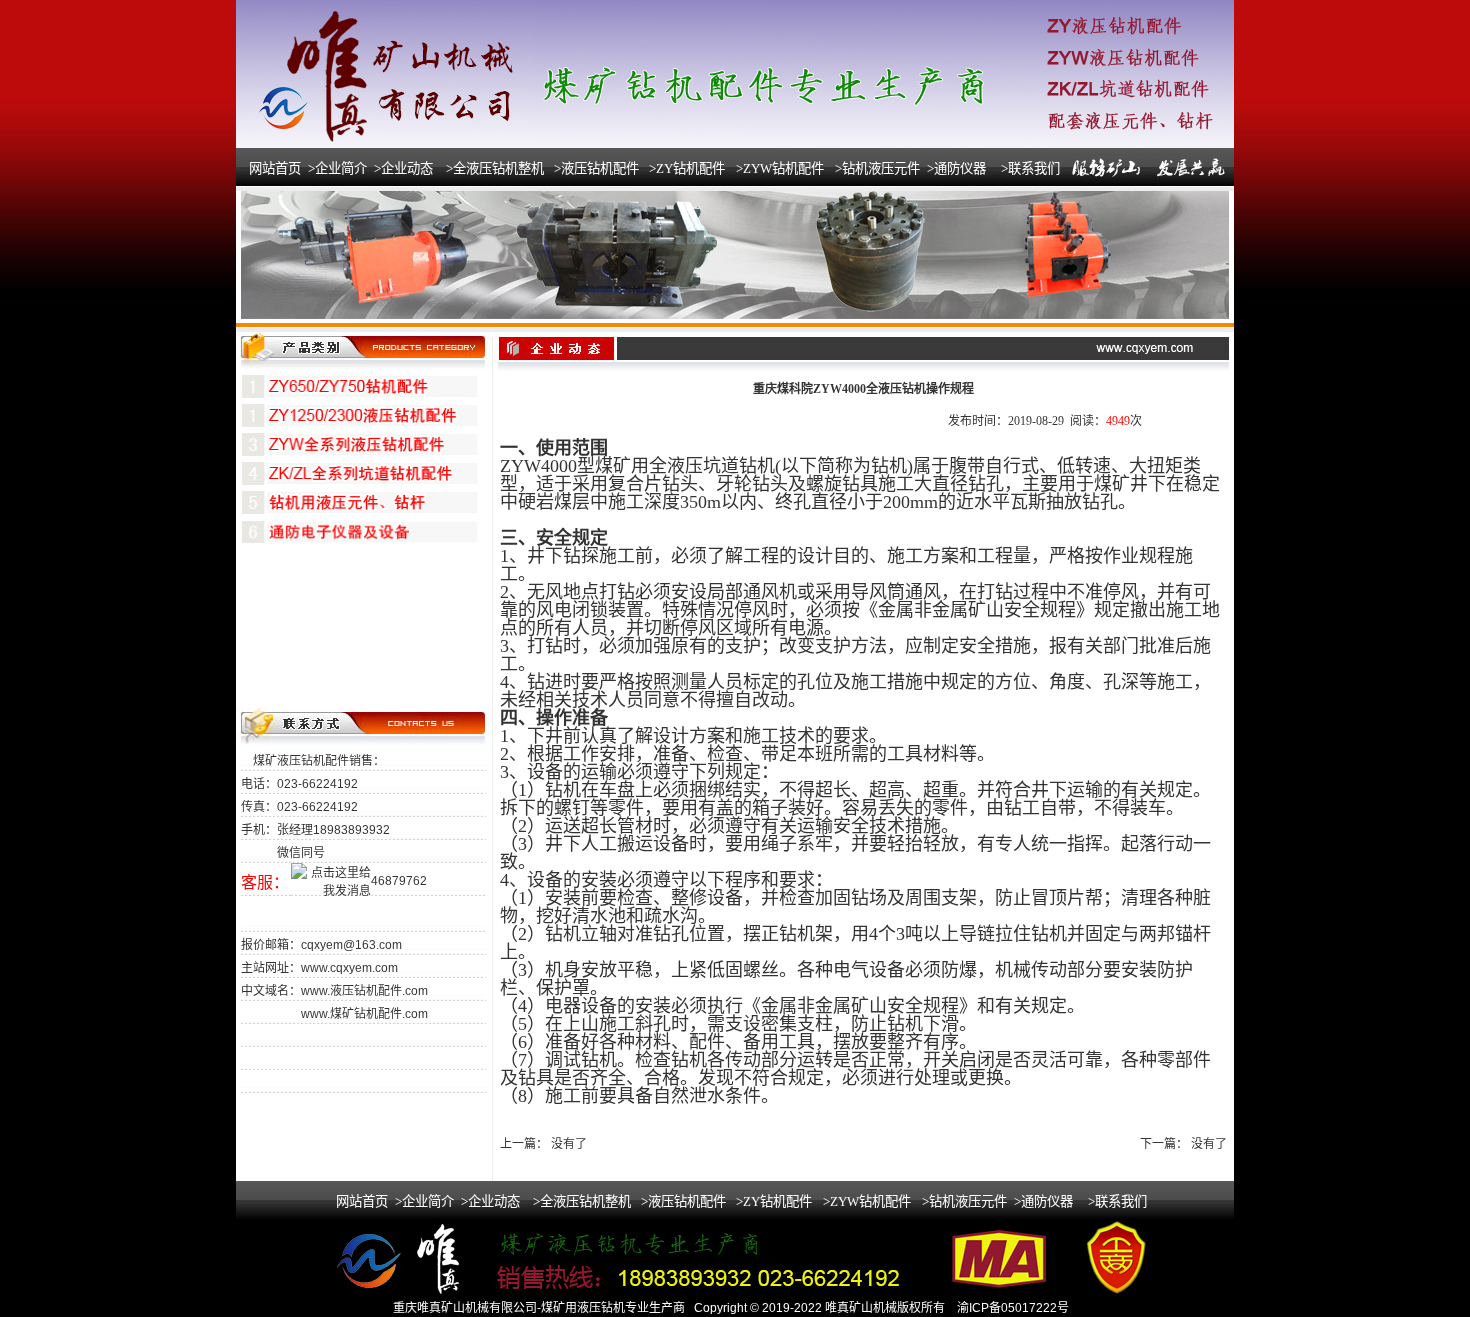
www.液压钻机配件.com (364, 991)
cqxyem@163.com (351, 945)
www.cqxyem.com (349, 968)
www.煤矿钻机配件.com (364, 1014)
